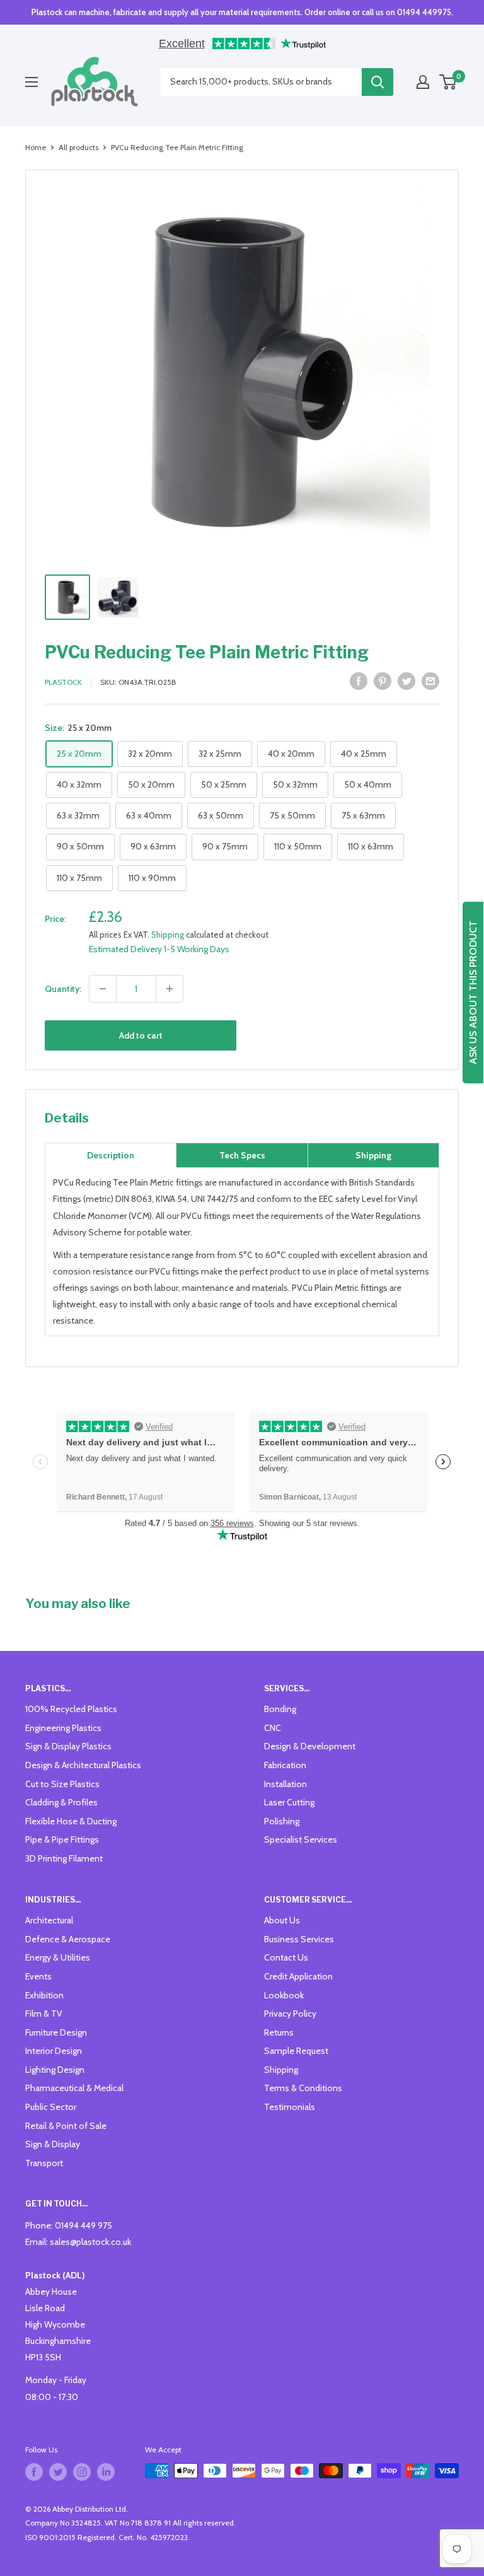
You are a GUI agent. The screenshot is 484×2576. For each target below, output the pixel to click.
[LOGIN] (423, 82)
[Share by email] (430, 681)
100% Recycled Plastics (71, 1709)
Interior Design (54, 2051)
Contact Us (286, 1957)
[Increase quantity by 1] (170, 989)
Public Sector (51, 2107)
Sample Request (296, 2051)
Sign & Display (53, 2144)
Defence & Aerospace (68, 1939)
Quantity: (63, 989)
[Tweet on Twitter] (406, 681)
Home (36, 147)
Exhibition (44, 1995)
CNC (273, 1728)
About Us (282, 1920)
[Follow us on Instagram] (82, 2472)
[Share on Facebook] (359, 681)
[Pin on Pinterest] (383, 681)
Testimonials (290, 2107)
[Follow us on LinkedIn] (106, 2472)
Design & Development (310, 1746)
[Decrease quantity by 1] (103, 989)
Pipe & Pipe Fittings (62, 1839)
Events (38, 1976)
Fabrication (285, 1765)
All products (78, 147)
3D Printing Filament (64, 1858)
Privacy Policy (290, 2014)
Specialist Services (301, 1839)
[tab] (111, 1155)
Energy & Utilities (58, 1957)
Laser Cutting (289, 1802)
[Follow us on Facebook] (34, 2472)
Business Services (299, 1939)
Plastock (63, 682)
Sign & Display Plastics (68, 1746)
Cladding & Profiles (61, 1802)
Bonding (280, 1709)
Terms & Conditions (303, 2088)
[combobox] (261, 82)
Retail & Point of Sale (66, 2126)
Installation (285, 1784)
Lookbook (284, 1995)
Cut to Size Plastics (62, 1784)
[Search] (377, 82)
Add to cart (141, 1035)
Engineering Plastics (63, 1728)
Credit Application (298, 1976)
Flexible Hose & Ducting (71, 1821)
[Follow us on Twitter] (58, 2472)
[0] (448, 82)
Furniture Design (56, 2032)
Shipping (168, 935)
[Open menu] (32, 82)
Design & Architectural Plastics (83, 1765)
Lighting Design (55, 2070)
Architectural (49, 1920)
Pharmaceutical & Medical (74, 2088)
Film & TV (44, 2014)
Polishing (282, 1821)
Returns (279, 2032)
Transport (44, 2163)
